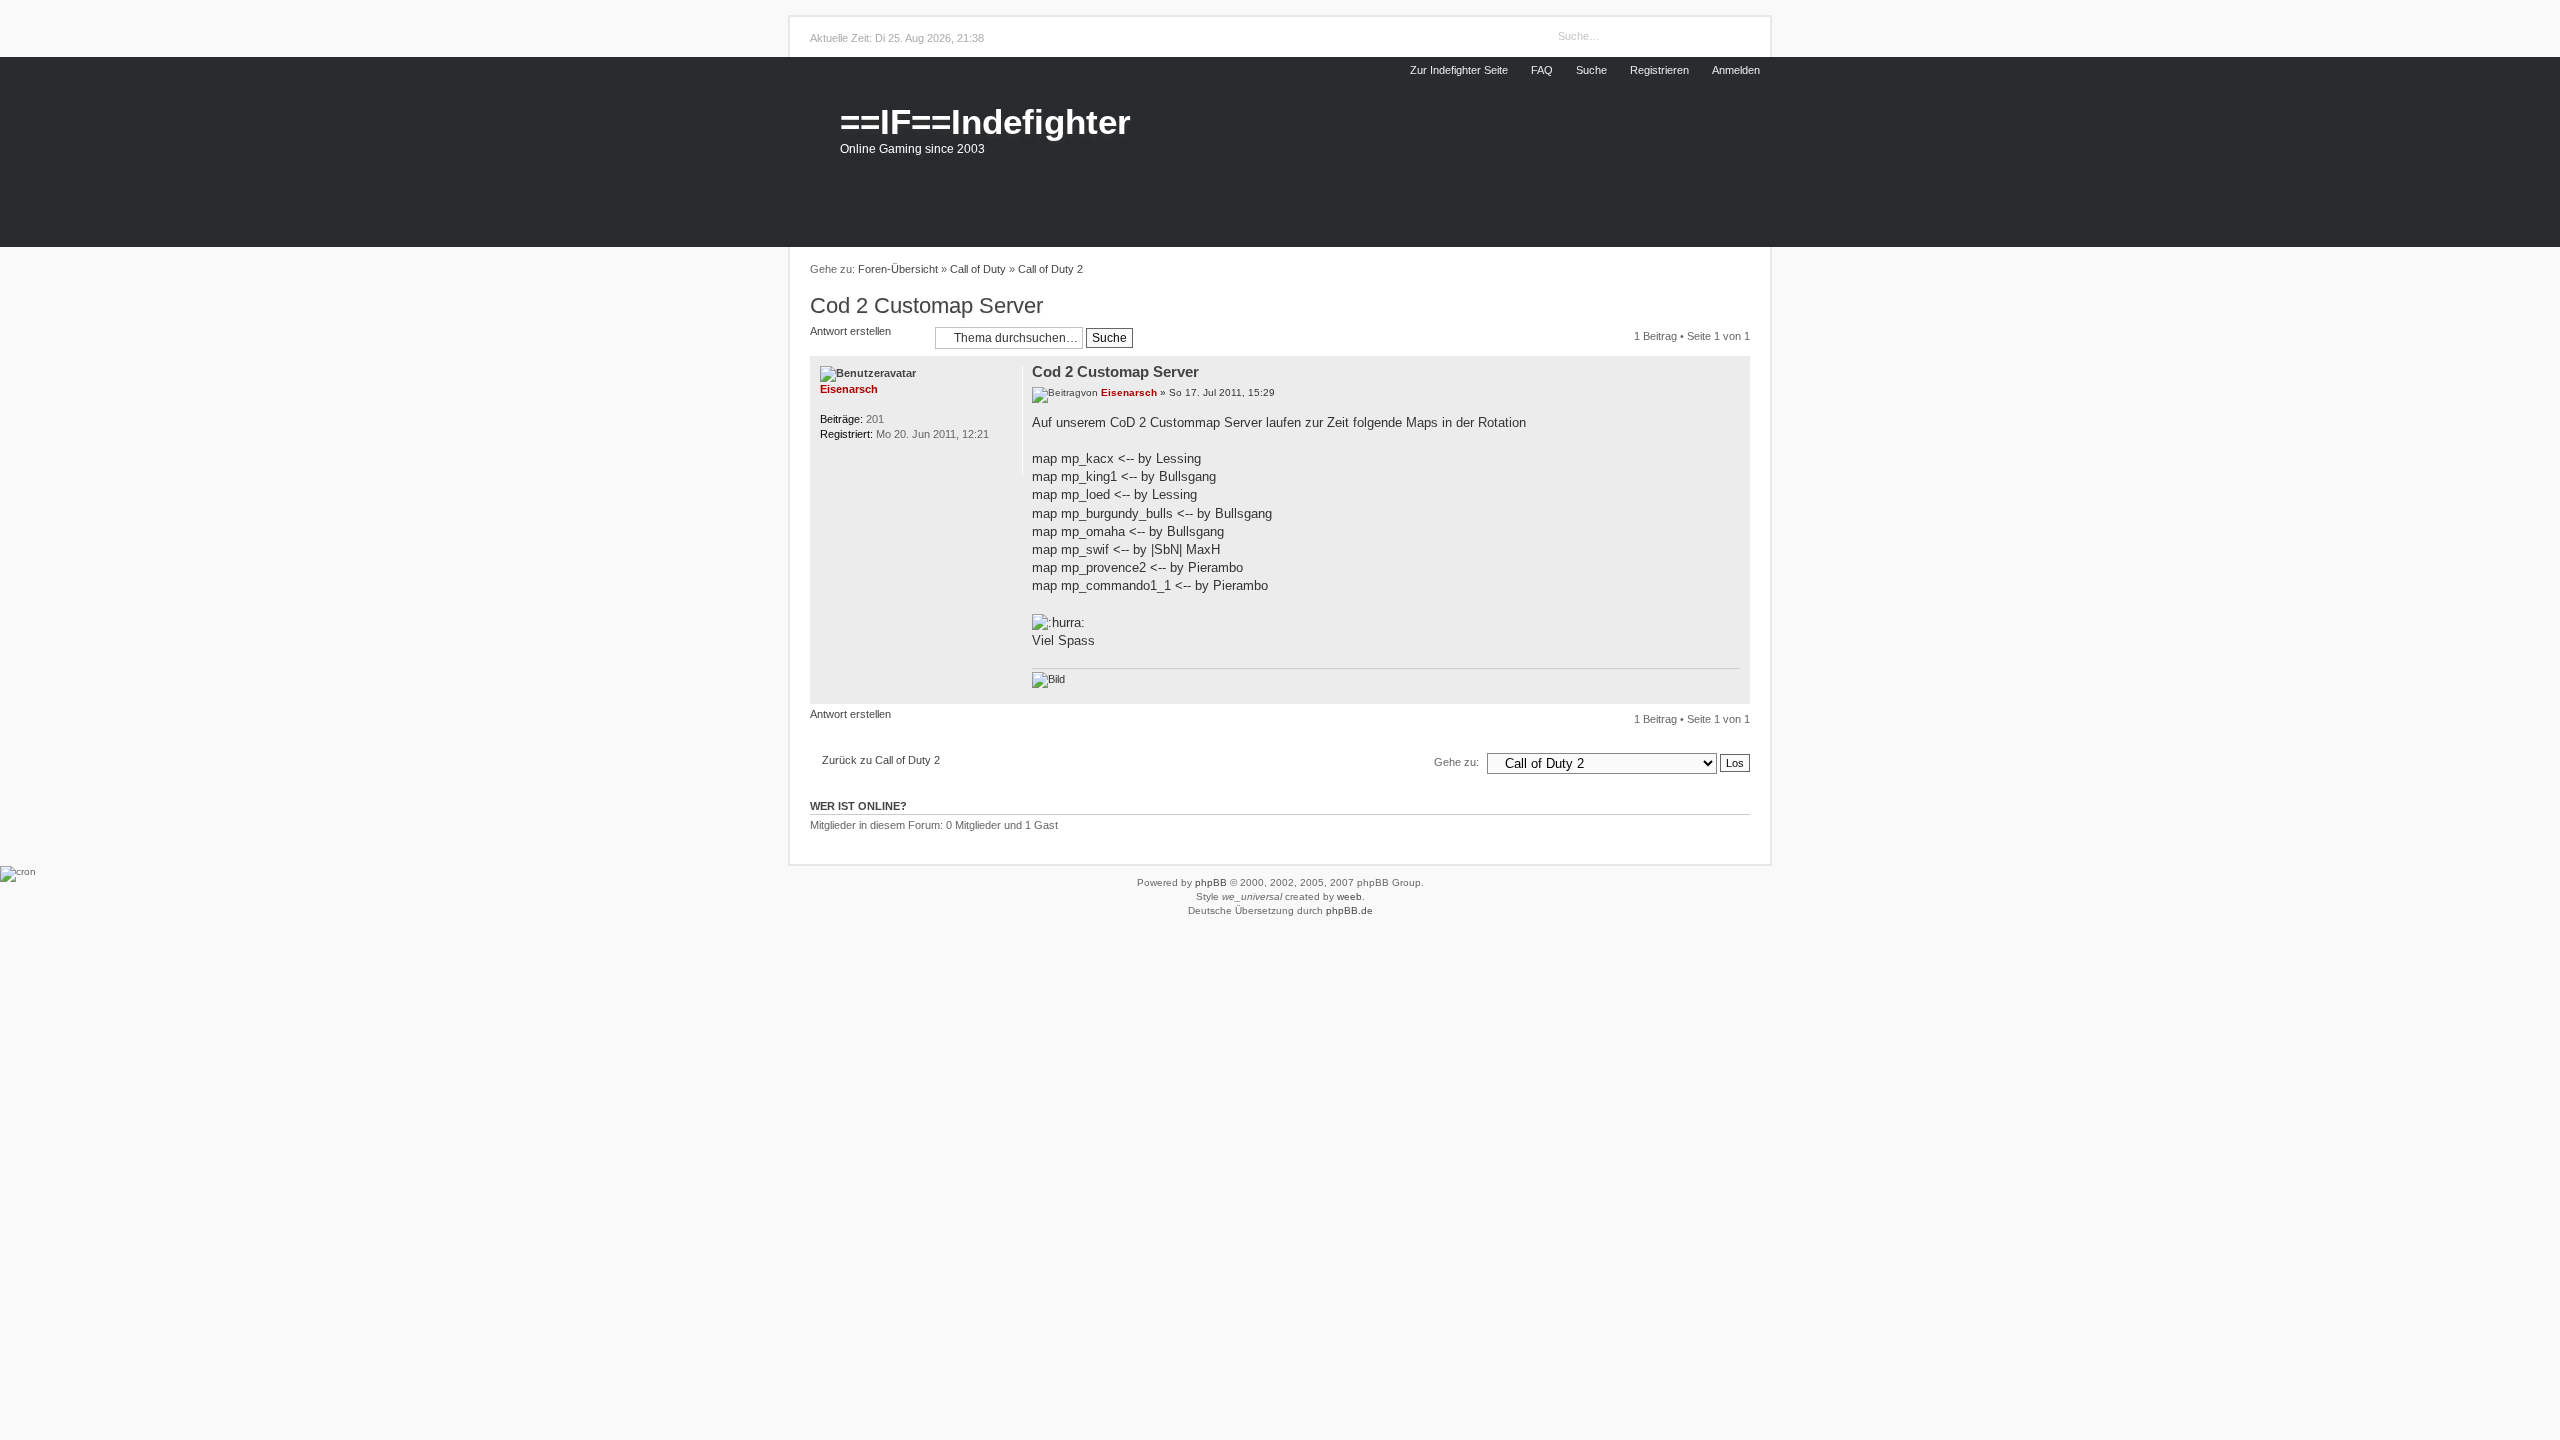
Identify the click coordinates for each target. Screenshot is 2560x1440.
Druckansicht (1738, 270)
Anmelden (1736, 70)
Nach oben (1735, 693)
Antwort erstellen (850, 331)
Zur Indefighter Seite (1459, 70)
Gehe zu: (1456, 762)
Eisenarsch (1129, 392)
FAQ (1542, 70)
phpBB (1211, 882)
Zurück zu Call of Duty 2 (881, 760)
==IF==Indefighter (985, 121)
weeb (1349, 896)
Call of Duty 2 (1050, 269)
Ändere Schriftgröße (1713, 270)
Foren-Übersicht (898, 269)
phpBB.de (1349, 910)
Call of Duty (978, 269)
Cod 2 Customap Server (926, 305)
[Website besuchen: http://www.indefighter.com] (856, 462)
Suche (1591, 70)
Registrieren (1659, 70)
